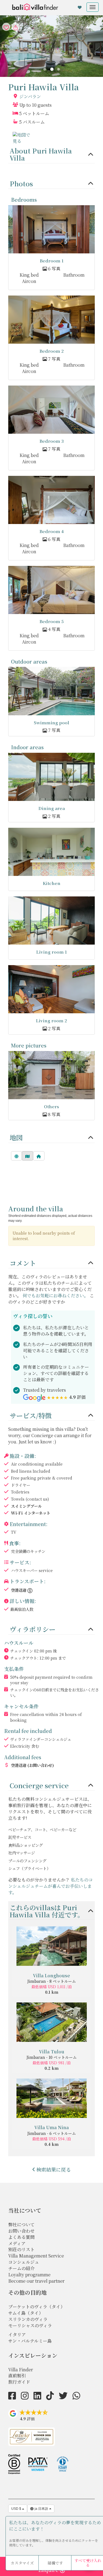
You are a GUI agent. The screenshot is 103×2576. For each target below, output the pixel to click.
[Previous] (45, 69)
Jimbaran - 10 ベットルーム (51, 2057)
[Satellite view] (16, 1156)
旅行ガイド (19, 2382)
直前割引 (17, 2376)
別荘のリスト (21, 2249)
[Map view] (27, 1156)
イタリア (17, 2335)
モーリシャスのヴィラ (30, 2325)
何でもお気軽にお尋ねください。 (55, 1296)
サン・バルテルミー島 (30, 2341)
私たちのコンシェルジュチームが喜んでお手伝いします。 (51, 1886)
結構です (55, 2563)
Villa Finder (21, 2370)
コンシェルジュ (24, 2262)
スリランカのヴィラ (28, 2319)
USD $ (17, 2509)
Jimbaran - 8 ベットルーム (51, 1981)
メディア (17, 2243)
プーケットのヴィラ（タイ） (37, 2307)
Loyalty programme (29, 2275)
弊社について (21, 2225)
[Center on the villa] (39, 1156)
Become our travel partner (36, 2281)
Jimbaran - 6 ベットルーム (51, 2133)
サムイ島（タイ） (26, 2313)
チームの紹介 (21, 2268)
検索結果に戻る (54, 2169)
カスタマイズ (22, 2563)
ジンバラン (30, 97)
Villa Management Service (36, 2256)
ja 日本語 (41, 2509)
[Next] (59, 69)
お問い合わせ (21, 2231)
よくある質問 (21, 2237)
